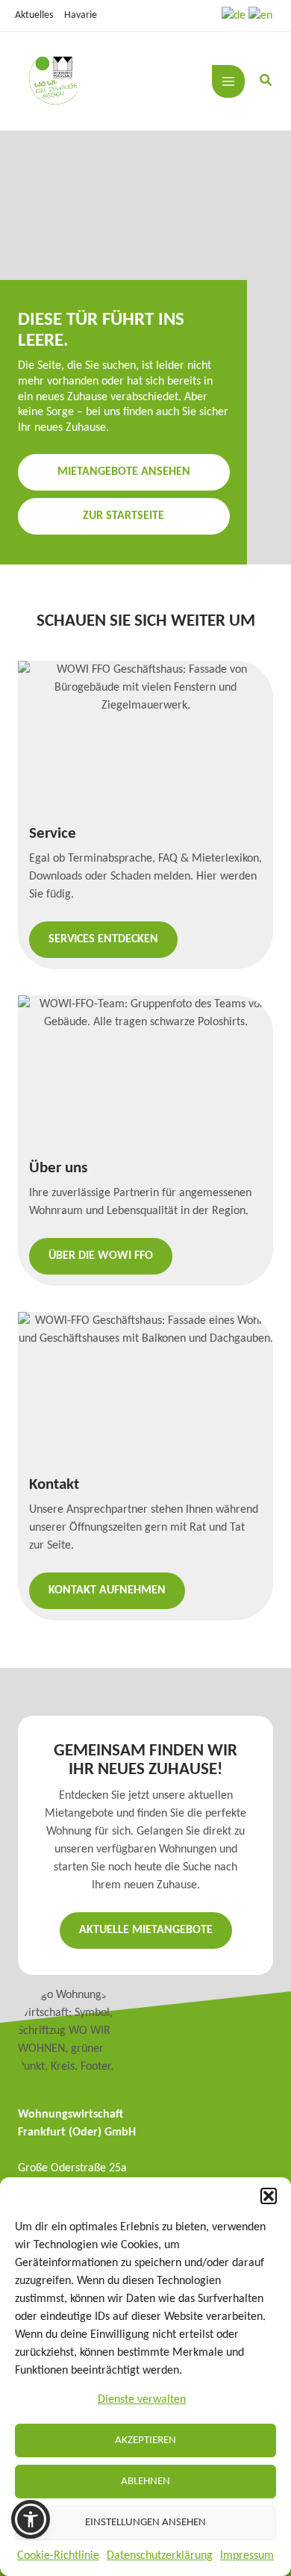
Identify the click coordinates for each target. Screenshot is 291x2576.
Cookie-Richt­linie (58, 2556)
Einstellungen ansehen (145, 2523)
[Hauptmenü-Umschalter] (228, 81)
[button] (269, 2196)
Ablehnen (145, 2482)
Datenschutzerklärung (160, 2556)
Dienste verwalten (142, 2400)
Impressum (247, 2556)
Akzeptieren (145, 2440)
